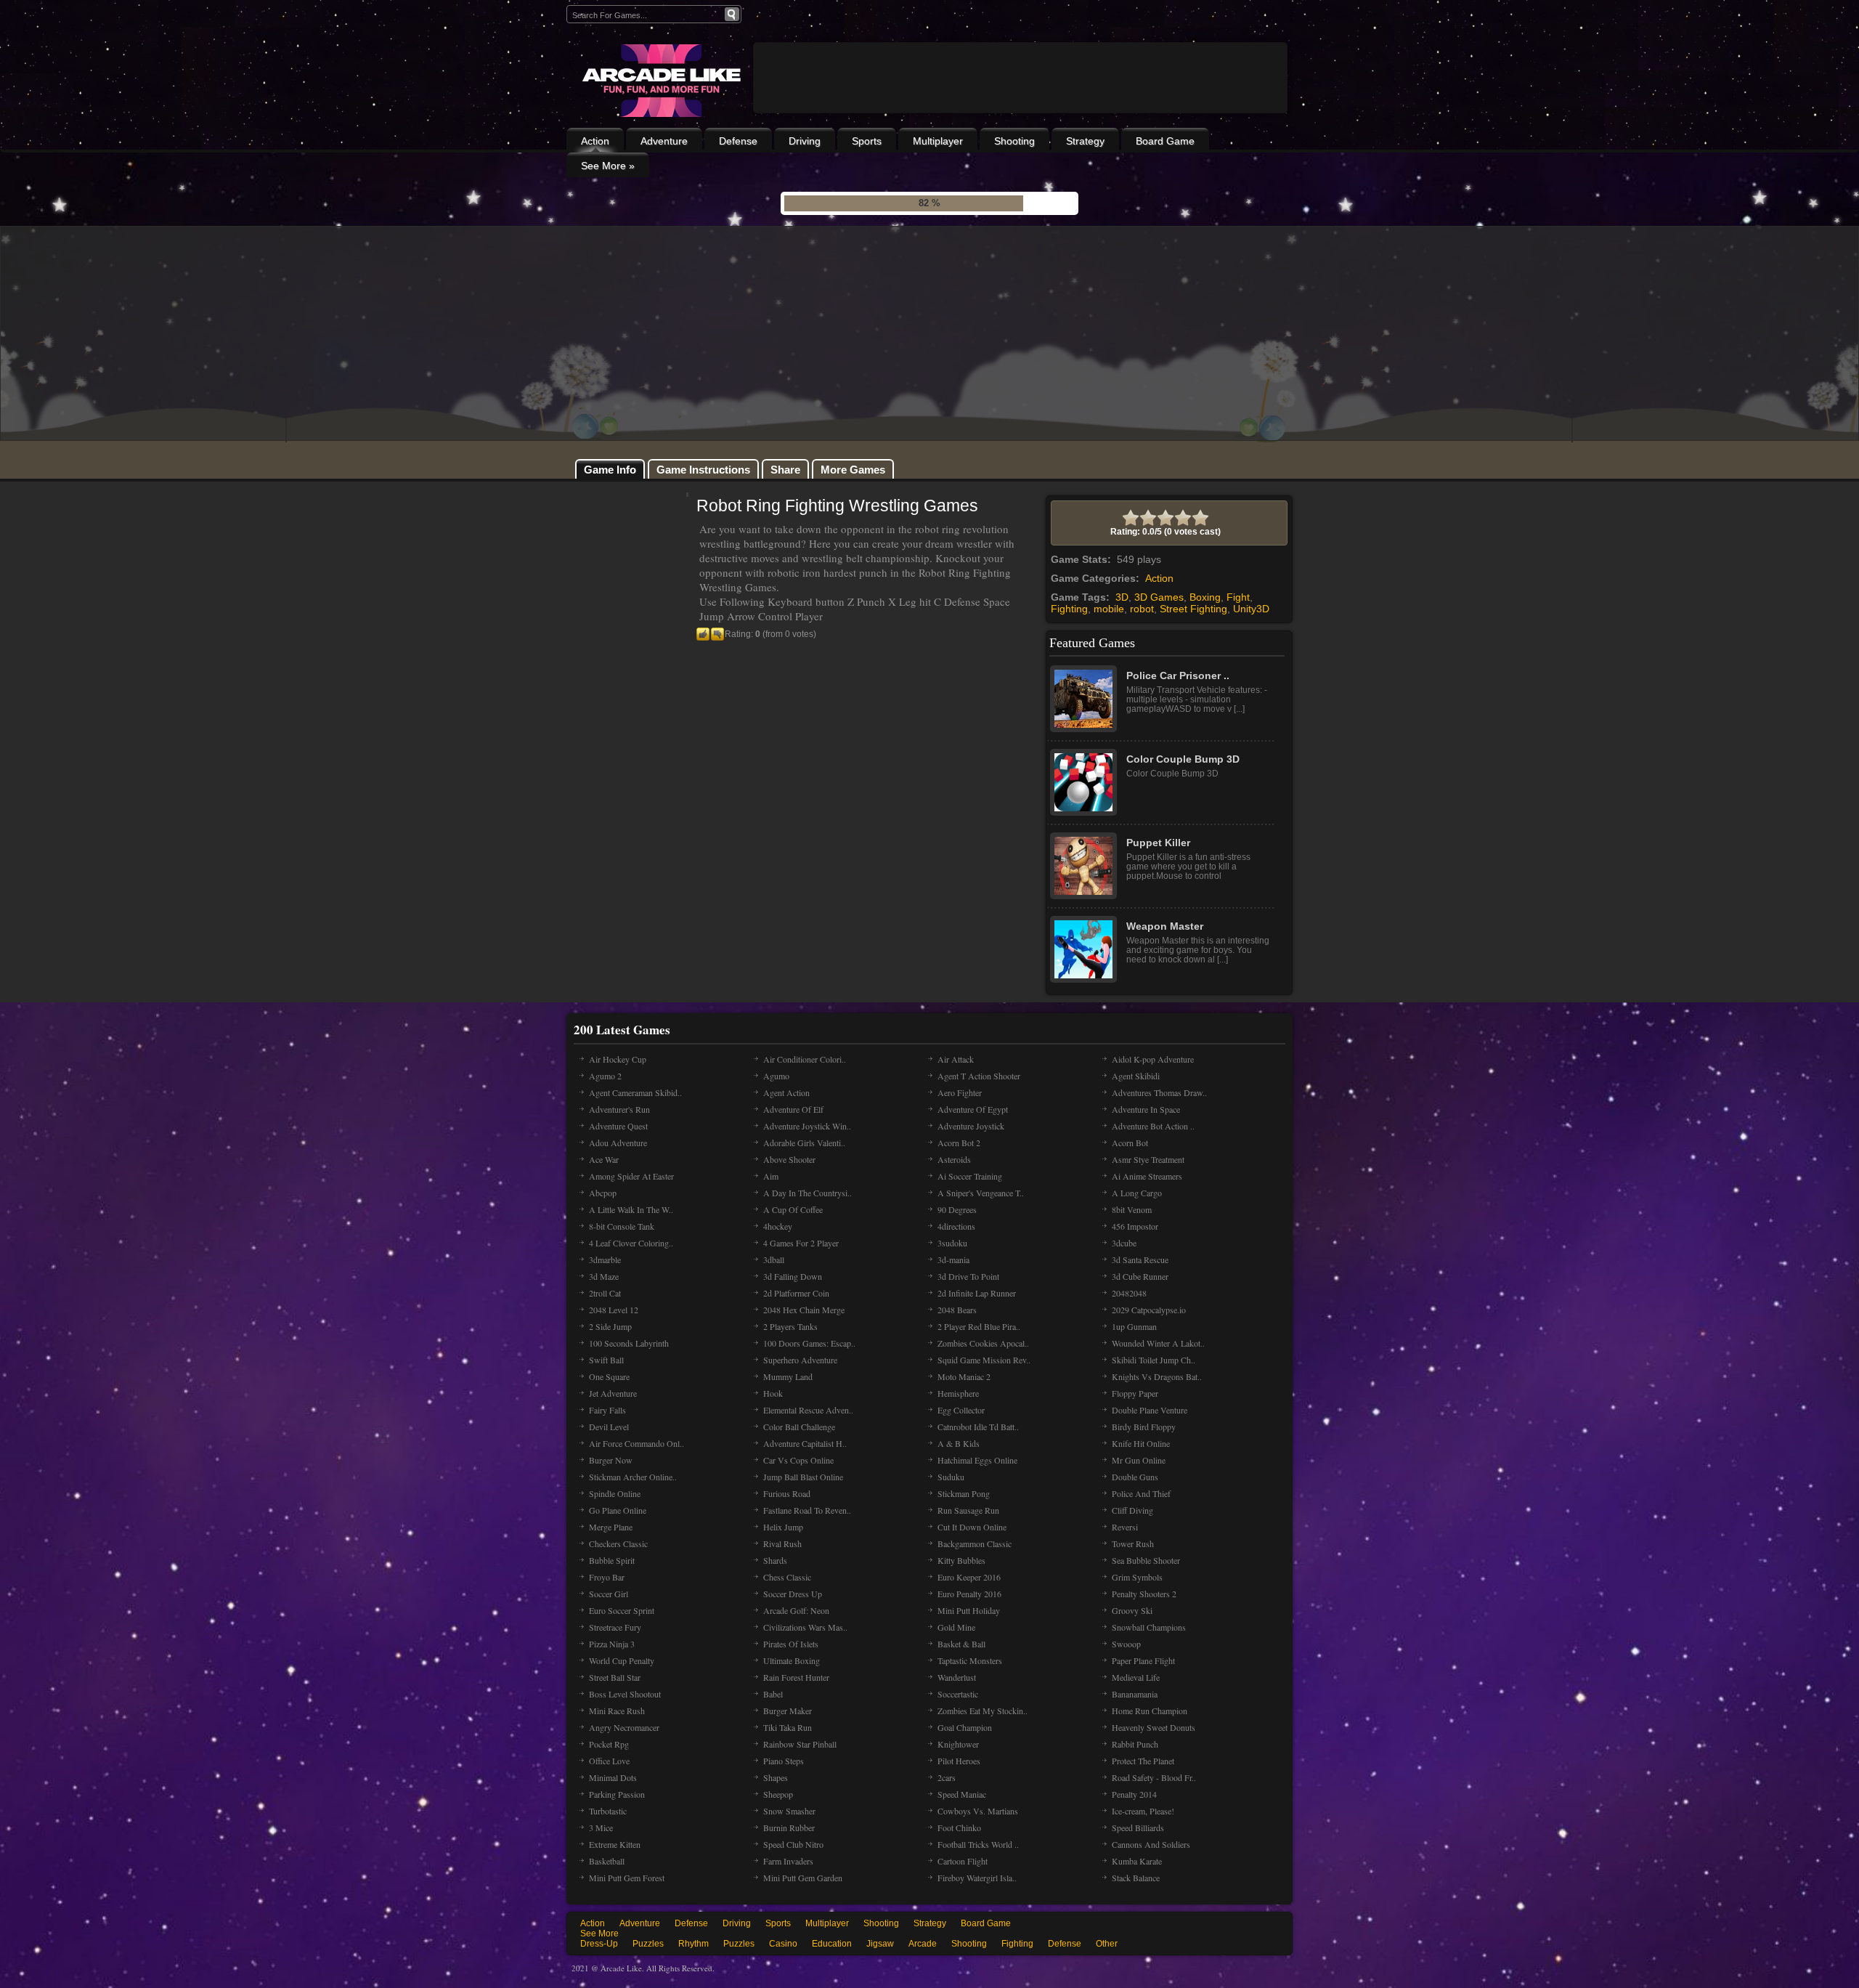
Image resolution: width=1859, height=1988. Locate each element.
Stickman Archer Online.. (633, 1477)
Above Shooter (789, 1159)
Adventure (664, 141)
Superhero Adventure (800, 1360)
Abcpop (603, 1193)
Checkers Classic (618, 1543)
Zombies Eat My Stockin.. (983, 1711)
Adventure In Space (1146, 1109)
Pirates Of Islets (791, 1644)
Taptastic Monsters (970, 1660)
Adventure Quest (618, 1126)
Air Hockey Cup (618, 1059)
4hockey (778, 1226)
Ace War (604, 1159)
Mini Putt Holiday (969, 1610)
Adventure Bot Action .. (1153, 1126)
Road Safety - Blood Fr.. (1154, 1777)
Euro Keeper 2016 (969, 1577)
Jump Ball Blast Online (803, 1477)
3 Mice (601, 1827)
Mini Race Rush (617, 1711)
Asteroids (954, 1159)
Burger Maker (788, 1711)
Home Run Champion (1150, 1711)
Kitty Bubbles (961, 1560)
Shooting (1014, 141)
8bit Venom (1132, 1209)
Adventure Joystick (971, 1126)
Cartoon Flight (963, 1861)
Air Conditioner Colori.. (805, 1059)
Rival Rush (782, 1543)
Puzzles (648, 1944)
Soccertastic (958, 1694)
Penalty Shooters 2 (1144, 1594)
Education (832, 1944)
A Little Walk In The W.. (631, 1209)
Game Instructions (703, 470)
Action (595, 141)
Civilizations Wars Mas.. (805, 1627)
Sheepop (778, 1794)
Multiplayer (938, 141)
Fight (1238, 597)
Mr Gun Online (1139, 1460)
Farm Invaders (788, 1861)
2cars (947, 1777)
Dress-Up (599, 1944)
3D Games (1159, 597)
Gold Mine (956, 1627)
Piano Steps (784, 1761)
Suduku (951, 1477)
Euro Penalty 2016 (969, 1594)
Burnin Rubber (789, 1827)
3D (1122, 597)
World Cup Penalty (622, 1660)
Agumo (776, 1076)
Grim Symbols (1137, 1577)
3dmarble (605, 1259)
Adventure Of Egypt (973, 1109)
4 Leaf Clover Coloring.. (631, 1243)
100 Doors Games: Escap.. (809, 1343)
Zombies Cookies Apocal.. (983, 1343)
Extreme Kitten (615, 1844)
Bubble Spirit (612, 1560)
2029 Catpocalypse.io (1149, 1310)
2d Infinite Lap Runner (977, 1293)
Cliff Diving (1132, 1510)
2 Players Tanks (790, 1326)
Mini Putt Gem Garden (803, 1878)
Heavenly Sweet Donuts (1154, 1727)
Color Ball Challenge (799, 1427)
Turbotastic (608, 1811)
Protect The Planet (1143, 1761)
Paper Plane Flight (1143, 1660)
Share (785, 470)
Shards (775, 1560)
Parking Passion (617, 1794)
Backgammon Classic (975, 1543)
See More (599, 1934)
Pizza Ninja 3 (612, 1644)
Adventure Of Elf (793, 1109)
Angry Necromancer (624, 1727)
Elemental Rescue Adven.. (808, 1410)
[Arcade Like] (660, 81)
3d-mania (953, 1259)
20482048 (1129, 1293)
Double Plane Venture (1150, 1410)
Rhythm (693, 1944)
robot (1142, 609)
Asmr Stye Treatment (1148, 1159)
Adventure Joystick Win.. (807, 1126)
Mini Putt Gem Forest (627, 1878)
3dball (774, 1259)
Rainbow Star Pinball (800, 1744)
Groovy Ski (1132, 1610)
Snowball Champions (1149, 1627)
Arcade (923, 1944)
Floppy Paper (1135, 1393)
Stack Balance (1136, 1878)
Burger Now (611, 1460)
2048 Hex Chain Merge (804, 1310)
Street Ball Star (615, 1677)
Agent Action (786, 1092)
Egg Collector (961, 1410)
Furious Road (787, 1493)
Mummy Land (788, 1376)
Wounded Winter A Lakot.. (1158, 1343)
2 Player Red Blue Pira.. (979, 1326)
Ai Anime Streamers (1147, 1176)
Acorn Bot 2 (959, 1143)
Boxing (1205, 597)
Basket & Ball (961, 1644)
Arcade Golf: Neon (796, 1610)
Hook (773, 1393)
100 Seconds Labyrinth (629, 1343)
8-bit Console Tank (622, 1226)
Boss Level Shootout (625, 1694)
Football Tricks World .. (978, 1844)
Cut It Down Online (972, 1527)
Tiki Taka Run (788, 1727)
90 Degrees (957, 1209)
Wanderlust (957, 1677)
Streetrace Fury (615, 1627)
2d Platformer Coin (796, 1293)
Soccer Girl (609, 1594)
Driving (805, 141)
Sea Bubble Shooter (1146, 1560)
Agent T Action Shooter (979, 1076)
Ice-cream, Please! (1143, 1811)
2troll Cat (605, 1293)
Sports (867, 141)
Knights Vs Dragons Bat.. (1157, 1376)
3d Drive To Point (968, 1276)
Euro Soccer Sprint (622, 1610)
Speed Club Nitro (793, 1844)
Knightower (958, 1744)
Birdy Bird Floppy (1144, 1427)
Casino (783, 1944)
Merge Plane (611, 1527)
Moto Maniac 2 (964, 1376)
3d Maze (604, 1276)
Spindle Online (615, 1493)
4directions (956, 1226)
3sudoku (952, 1243)
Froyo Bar (607, 1577)
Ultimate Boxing (792, 1660)
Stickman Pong (964, 1493)
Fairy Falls (607, 1410)
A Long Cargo (1137, 1193)
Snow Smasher (789, 1811)
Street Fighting (1193, 609)
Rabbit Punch (1135, 1744)
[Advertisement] (1020, 118)
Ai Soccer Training (970, 1176)
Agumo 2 (605, 1076)
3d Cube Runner (1140, 1276)
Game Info (610, 470)
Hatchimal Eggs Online (977, 1460)
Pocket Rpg (609, 1744)
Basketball (607, 1861)
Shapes (776, 1777)
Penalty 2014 (1134, 1794)
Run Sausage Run (968, 1510)
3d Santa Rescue (1140, 1259)
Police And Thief (1141, 1493)
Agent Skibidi (1136, 1076)
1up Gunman (1134, 1326)
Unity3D (1251, 609)
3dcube (1124, 1243)
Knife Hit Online (1141, 1443)
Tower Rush (1133, 1543)
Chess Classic (787, 1577)
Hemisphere (958, 1393)
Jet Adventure (613, 1393)
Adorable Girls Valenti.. (804, 1143)
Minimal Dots (613, 1777)
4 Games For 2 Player (801, 1243)
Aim (771, 1176)
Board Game (1165, 141)
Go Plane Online (618, 1510)
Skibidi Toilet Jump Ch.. (1154, 1360)
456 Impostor (1135, 1226)
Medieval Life (1136, 1677)
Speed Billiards (1138, 1827)
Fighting (1069, 609)
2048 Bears (957, 1310)
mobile (1109, 609)
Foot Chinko (959, 1827)
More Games (853, 470)
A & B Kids (959, 1443)
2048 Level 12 (614, 1310)
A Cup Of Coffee (793, 1209)
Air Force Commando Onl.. (636, 1443)
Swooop (1126, 1644)
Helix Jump (783, 1527)
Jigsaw (880, 1944)
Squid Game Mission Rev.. (984, 1360)
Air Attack (956, 1059)
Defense (738, 141)
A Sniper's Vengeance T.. (981, 1193)
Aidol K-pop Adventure (1153, 1059)
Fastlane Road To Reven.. (807, 1510)
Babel (773, 1694)
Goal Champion (965, 1727)
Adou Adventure (618, 1143)
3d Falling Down (793, 1276)
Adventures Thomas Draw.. (1159, 1092)
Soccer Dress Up (793, 1594)
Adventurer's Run (619, 1109)
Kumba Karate (1137, 1861)
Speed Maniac (962, 1794)
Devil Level (609, 1427)
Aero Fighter (960, 1092)
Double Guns (1135, 1477)
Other (1107, 1944)
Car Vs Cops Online (798, 1460)
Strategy (1085, 141)
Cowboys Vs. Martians (978, 1811)
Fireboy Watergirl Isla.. (977, 1878)
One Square (609, 1376)
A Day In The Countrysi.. (808, 1193)
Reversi (1125, 1527)
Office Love (609, 1761)
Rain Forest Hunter (796, 1677)
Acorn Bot (1130, 1143)
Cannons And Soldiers (1151, 1844)
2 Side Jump (610, 1326)
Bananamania (1135, 1694)
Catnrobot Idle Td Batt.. (978, 1427)
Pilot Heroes (959, 1761)
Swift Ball (606, 1360)
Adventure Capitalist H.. (805, 1443)
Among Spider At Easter (631, 1176)
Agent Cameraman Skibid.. (635, 1092)
